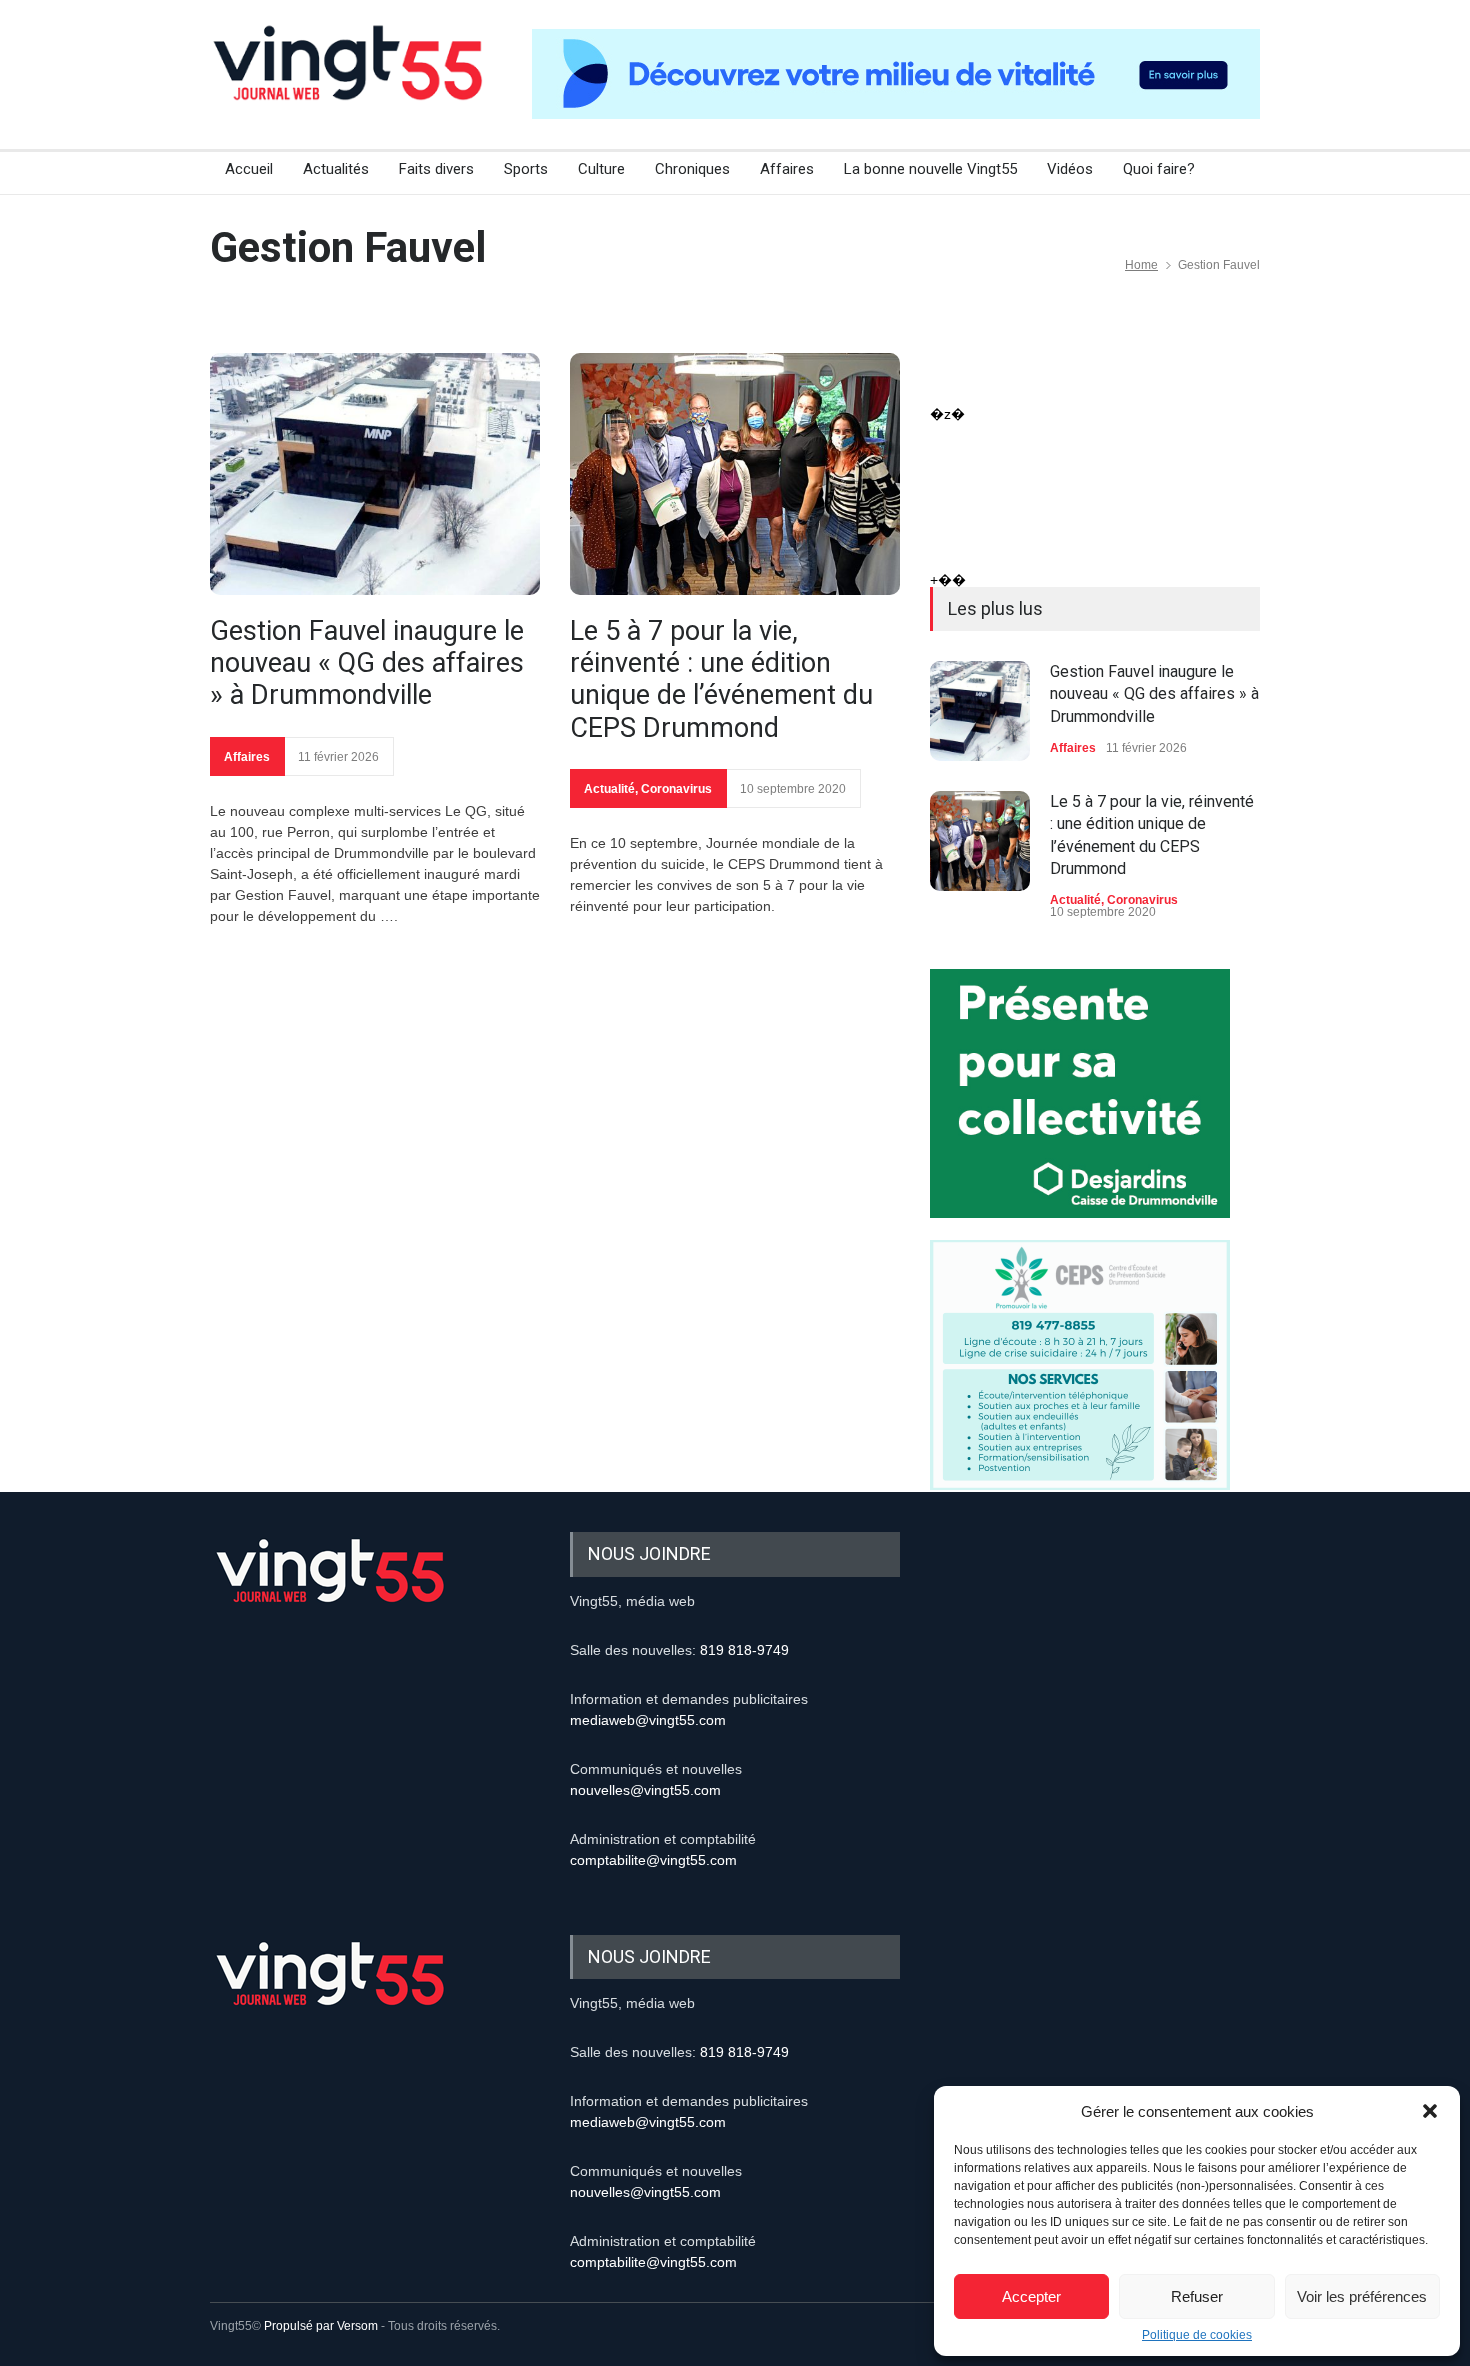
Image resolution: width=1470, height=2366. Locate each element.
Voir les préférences (1362, 2296)
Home (1141, 265)
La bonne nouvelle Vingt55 (930, 169)
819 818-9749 (744, 1650)
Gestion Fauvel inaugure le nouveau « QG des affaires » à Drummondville (367, 663)
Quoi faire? (1159, 169)
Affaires (787, 169)
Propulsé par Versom (321, 2326)
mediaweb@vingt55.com (648, 1720)
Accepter (1031, 2296)
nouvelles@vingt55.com (645, 1790)
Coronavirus (676, 789)
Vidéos (1070, 169)
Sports (526, 169)
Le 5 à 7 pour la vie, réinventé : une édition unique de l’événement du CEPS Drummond (721, 679)
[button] (1430, 2111)
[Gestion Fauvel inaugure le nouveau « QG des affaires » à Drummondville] (375, 474)
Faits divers (436, 169)
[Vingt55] (350, 85)
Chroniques (692, 169)
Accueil (249, 169)
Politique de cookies (1197, 2335)
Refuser (1197, 2296)
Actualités (336, 169)
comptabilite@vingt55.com (653, 1860)
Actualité (609, 789)
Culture (601, 169)
